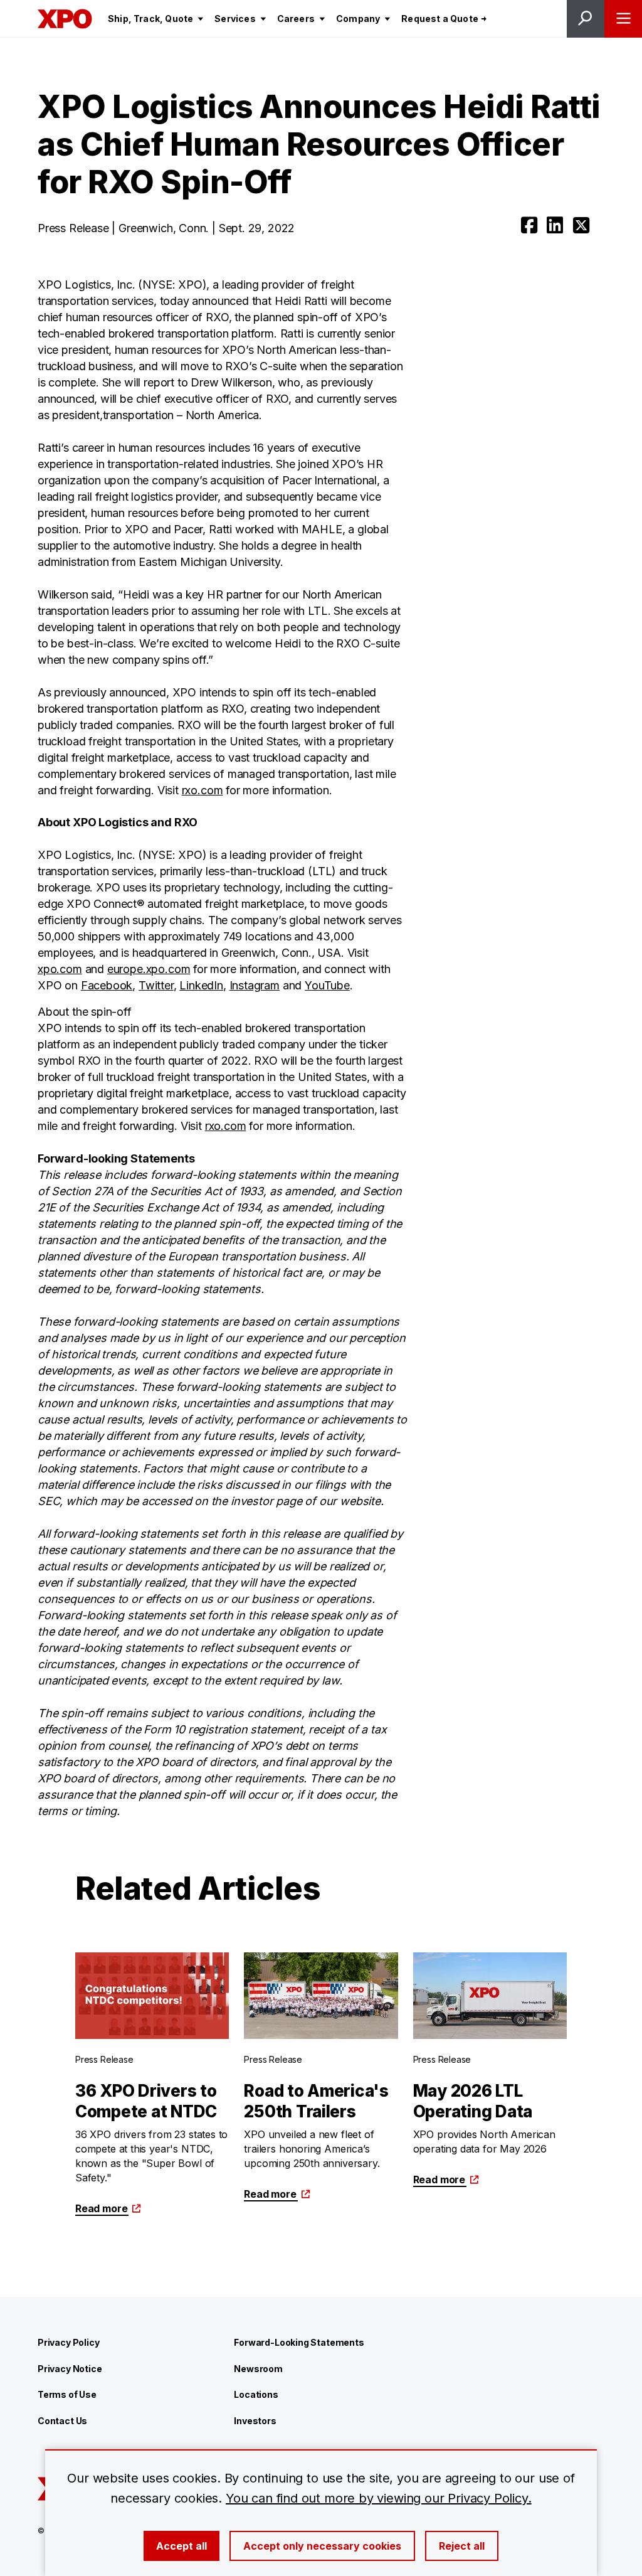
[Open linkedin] (555, 225)
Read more (101, 2208)
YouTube (327, 985)
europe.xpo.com (149, 969)
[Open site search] (586, 19)
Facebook (107, 985)
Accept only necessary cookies (322, 2546)
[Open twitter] (581, 225)
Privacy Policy (68, 2342)
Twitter (156, 985)
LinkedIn (201, 985)
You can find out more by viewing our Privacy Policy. (379, 2498)
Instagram (255, 985)
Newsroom (258, 2369)
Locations (256, 2394)
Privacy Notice (70, 2369)
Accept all (182, 2546)
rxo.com (203, 790)
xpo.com (60, 969)
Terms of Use (67, 2394)
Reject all (462, 2546)
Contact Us (62, 2421)
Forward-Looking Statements (299, 2342)
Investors (255, 2421)
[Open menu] (623, 19)
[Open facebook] (529, 225)
